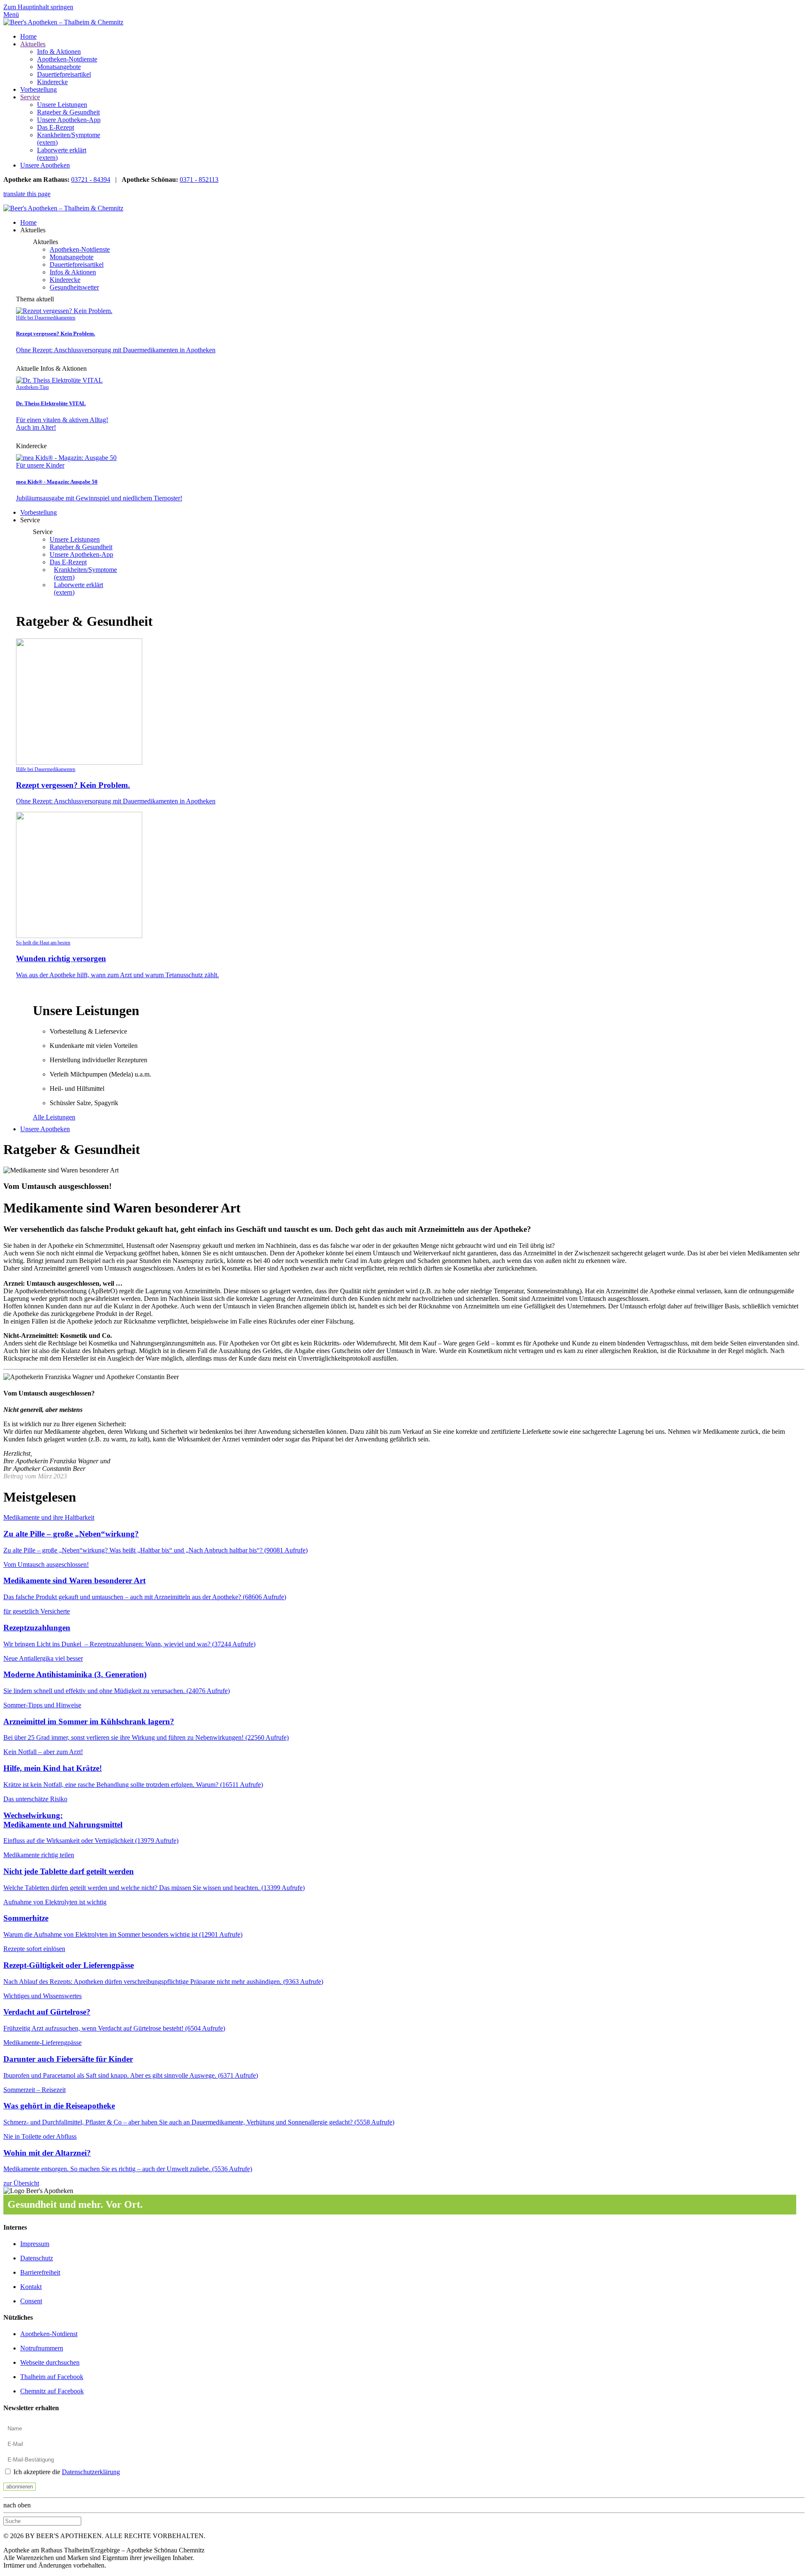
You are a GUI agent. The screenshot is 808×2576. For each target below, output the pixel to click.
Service (30, 97)
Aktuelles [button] (33, 230)
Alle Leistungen (54, 1117)
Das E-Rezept (56, 127)
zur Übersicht (21, 2183)
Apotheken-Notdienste (67, 59)
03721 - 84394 (91, 179)
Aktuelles (33, 44)
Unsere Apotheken (45, 165)
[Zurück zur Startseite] (63, 22)
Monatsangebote (59, 67)
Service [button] (30, 520)
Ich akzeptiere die (66, 2472)
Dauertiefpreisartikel (64, 74)
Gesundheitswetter (74, 287)
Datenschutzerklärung (91, 2472)
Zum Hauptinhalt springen (38, 7)
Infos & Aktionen (73, 272)
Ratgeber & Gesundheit (68, 112)
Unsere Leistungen (62, 105)
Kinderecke (52, 82)
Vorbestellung (39, 89)
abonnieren (20, 2487)
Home (28, 36)
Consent (31, 2301)
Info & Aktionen (59, 52)
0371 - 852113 (199, 179)
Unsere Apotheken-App (69, 120)
